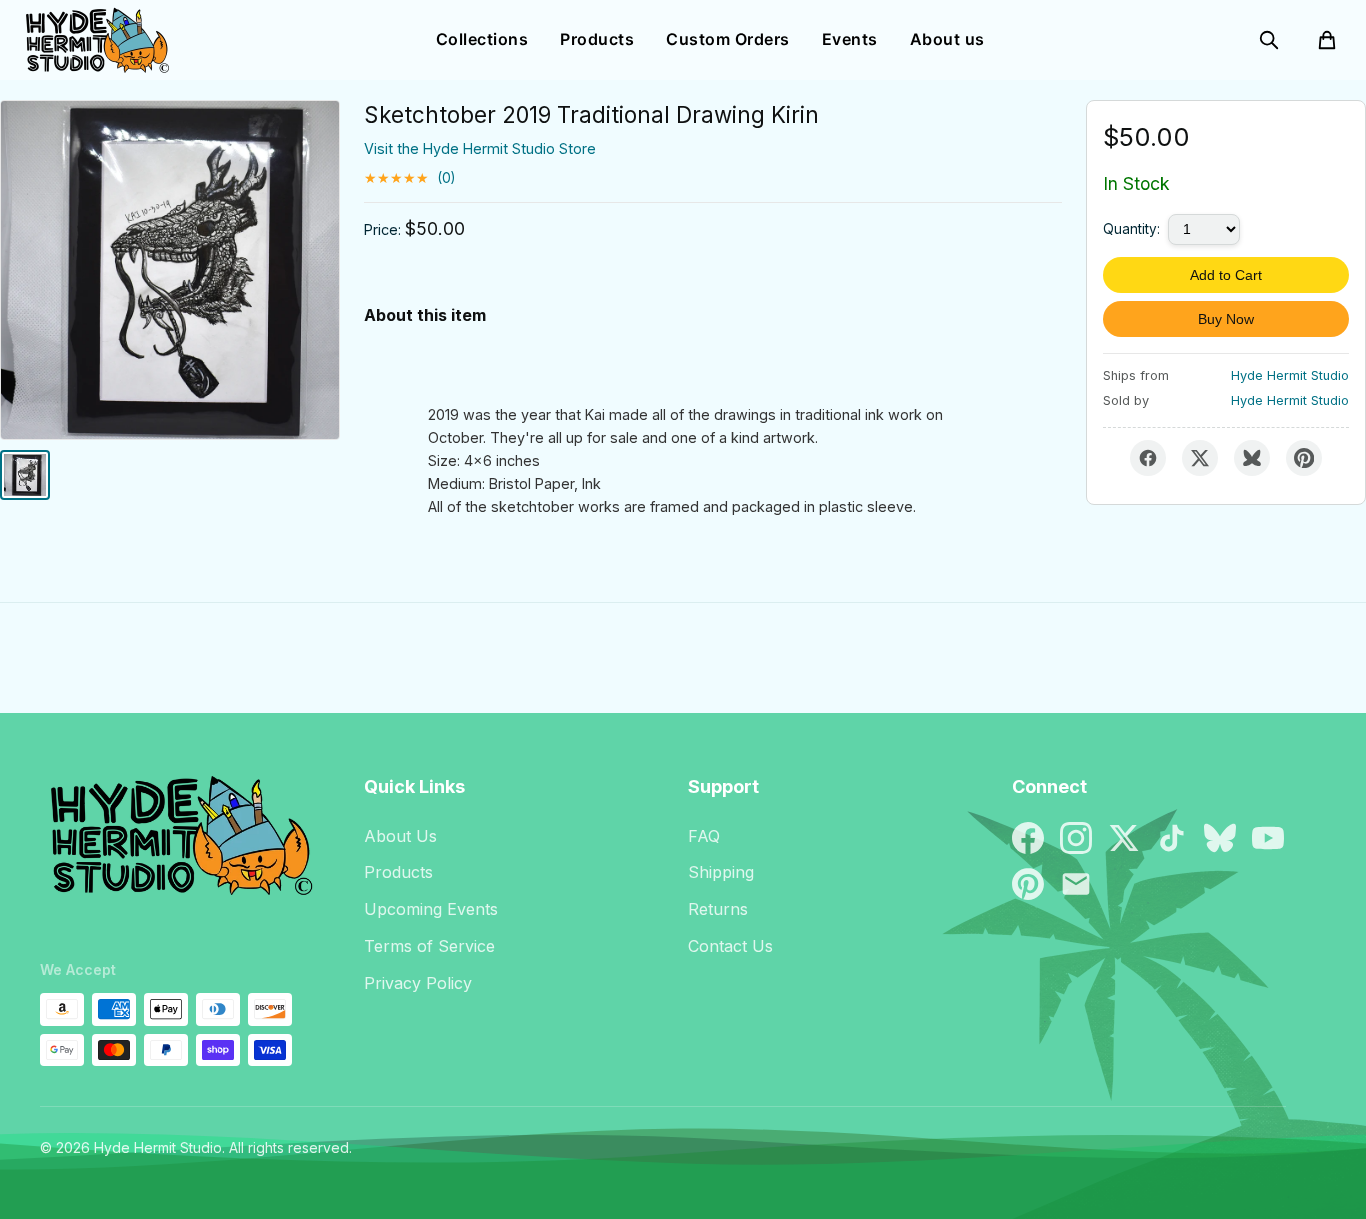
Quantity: (1131, 229)
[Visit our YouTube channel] (1268, 838)
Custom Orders (728, 39)
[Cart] (1327, 40)
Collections (482, 39)
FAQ (704, 836)
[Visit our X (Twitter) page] (1124, 838)
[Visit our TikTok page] (1172, 838)
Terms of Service (429, 946)
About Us (400, 836)
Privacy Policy (418, 983)
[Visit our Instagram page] (1076, 838)
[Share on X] (1200, 458)
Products (597, 39)
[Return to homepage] (177, 844)
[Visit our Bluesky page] (1220, 838)
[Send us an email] (1076, 884)
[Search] (1269, 40)
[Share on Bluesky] (1252, 458)
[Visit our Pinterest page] (1028, 884)
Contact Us (730, 946)
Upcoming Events (431, 909)
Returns (718, 909)
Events (850, 39)
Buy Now (1226, 319)
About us (947, 39)
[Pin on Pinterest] (1304, 458)
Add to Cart (1226, 275)
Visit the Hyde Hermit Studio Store (480, 148)
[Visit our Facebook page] (1028, 838)
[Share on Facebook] (1148, 458)
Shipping (721, 872)
